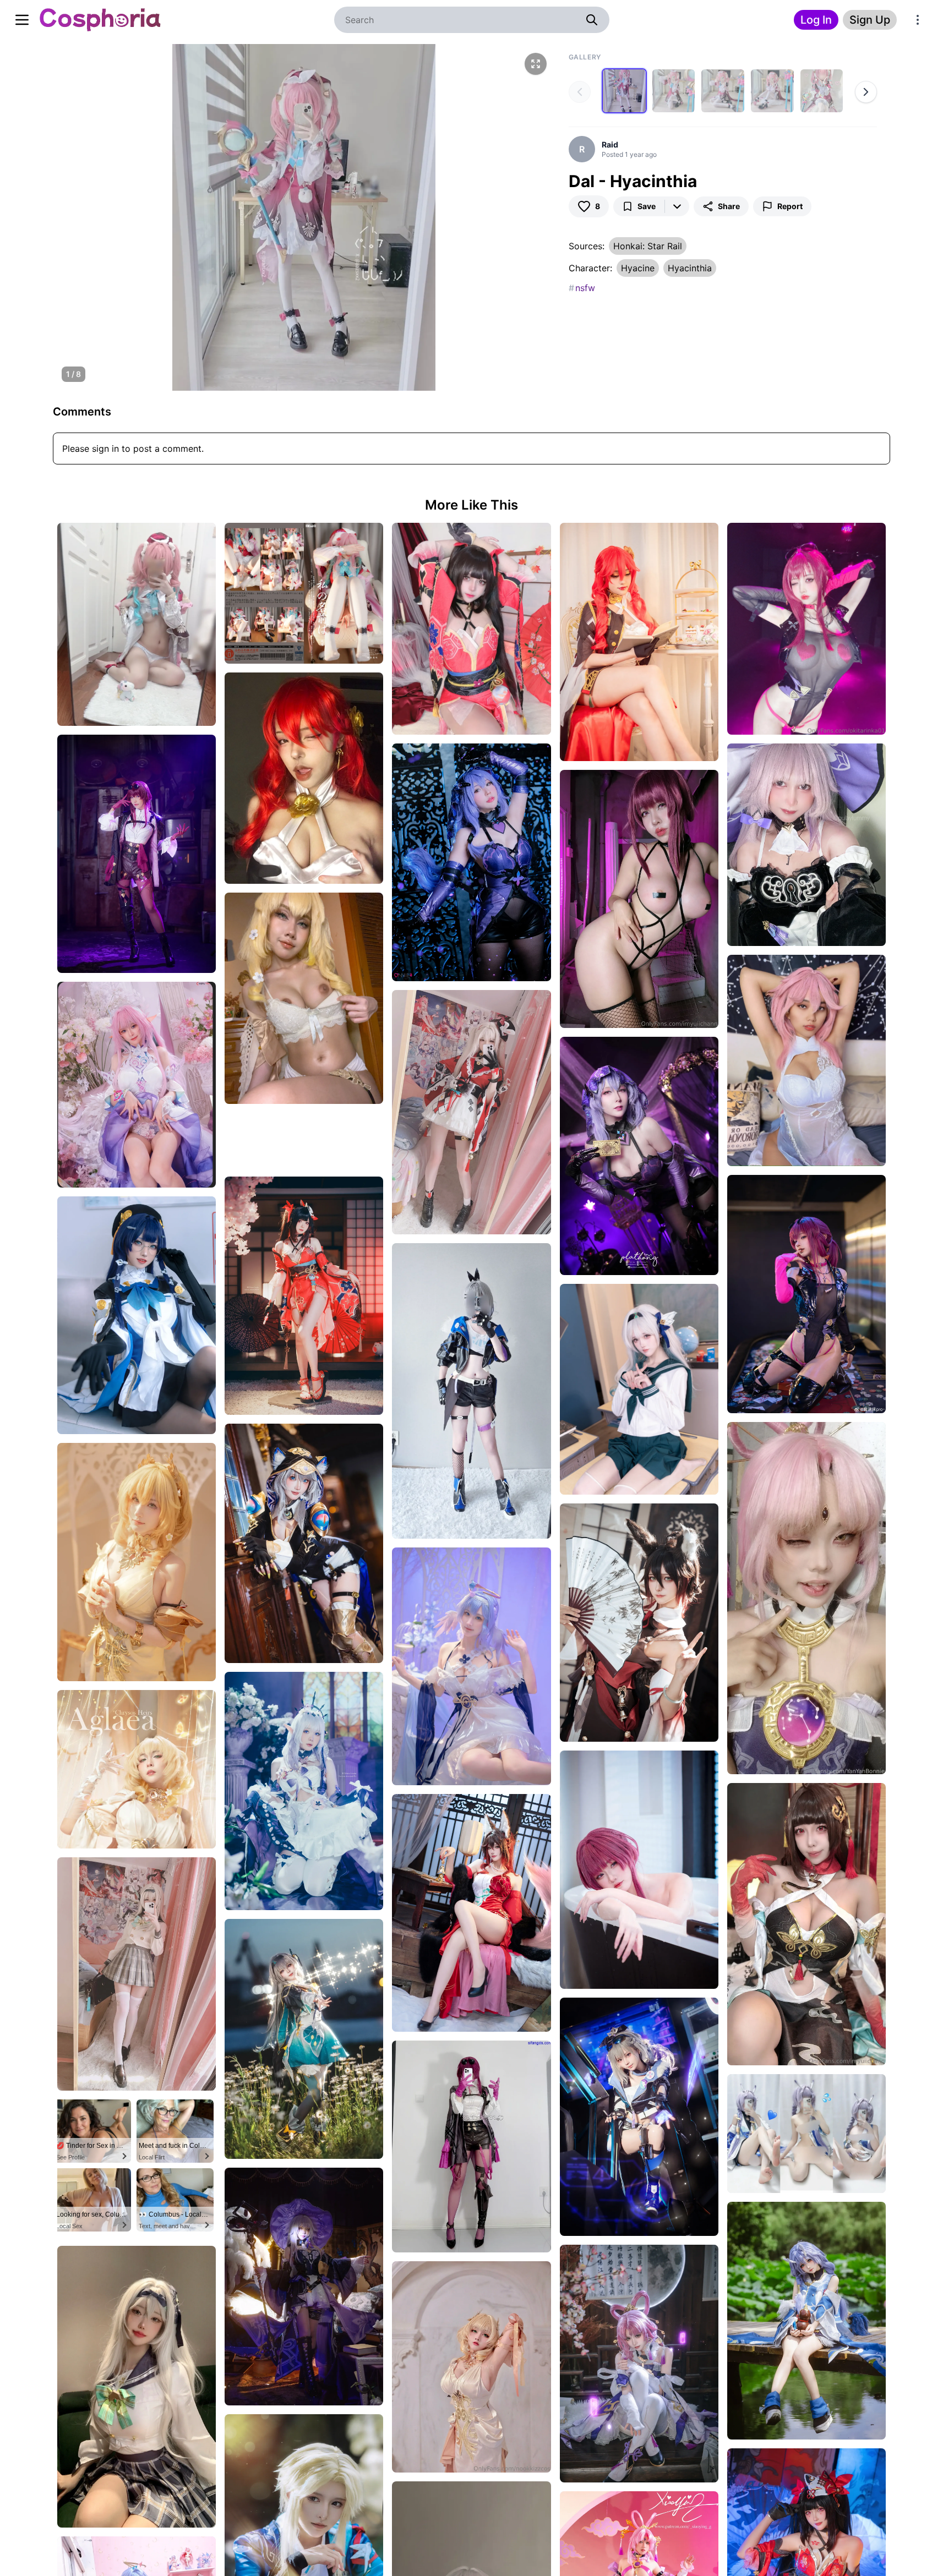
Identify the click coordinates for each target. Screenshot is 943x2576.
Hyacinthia (690, 268)
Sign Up (870, 20)
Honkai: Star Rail (648, 246)
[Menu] (918, 20)
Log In (816, 20)
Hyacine (638, 268)
